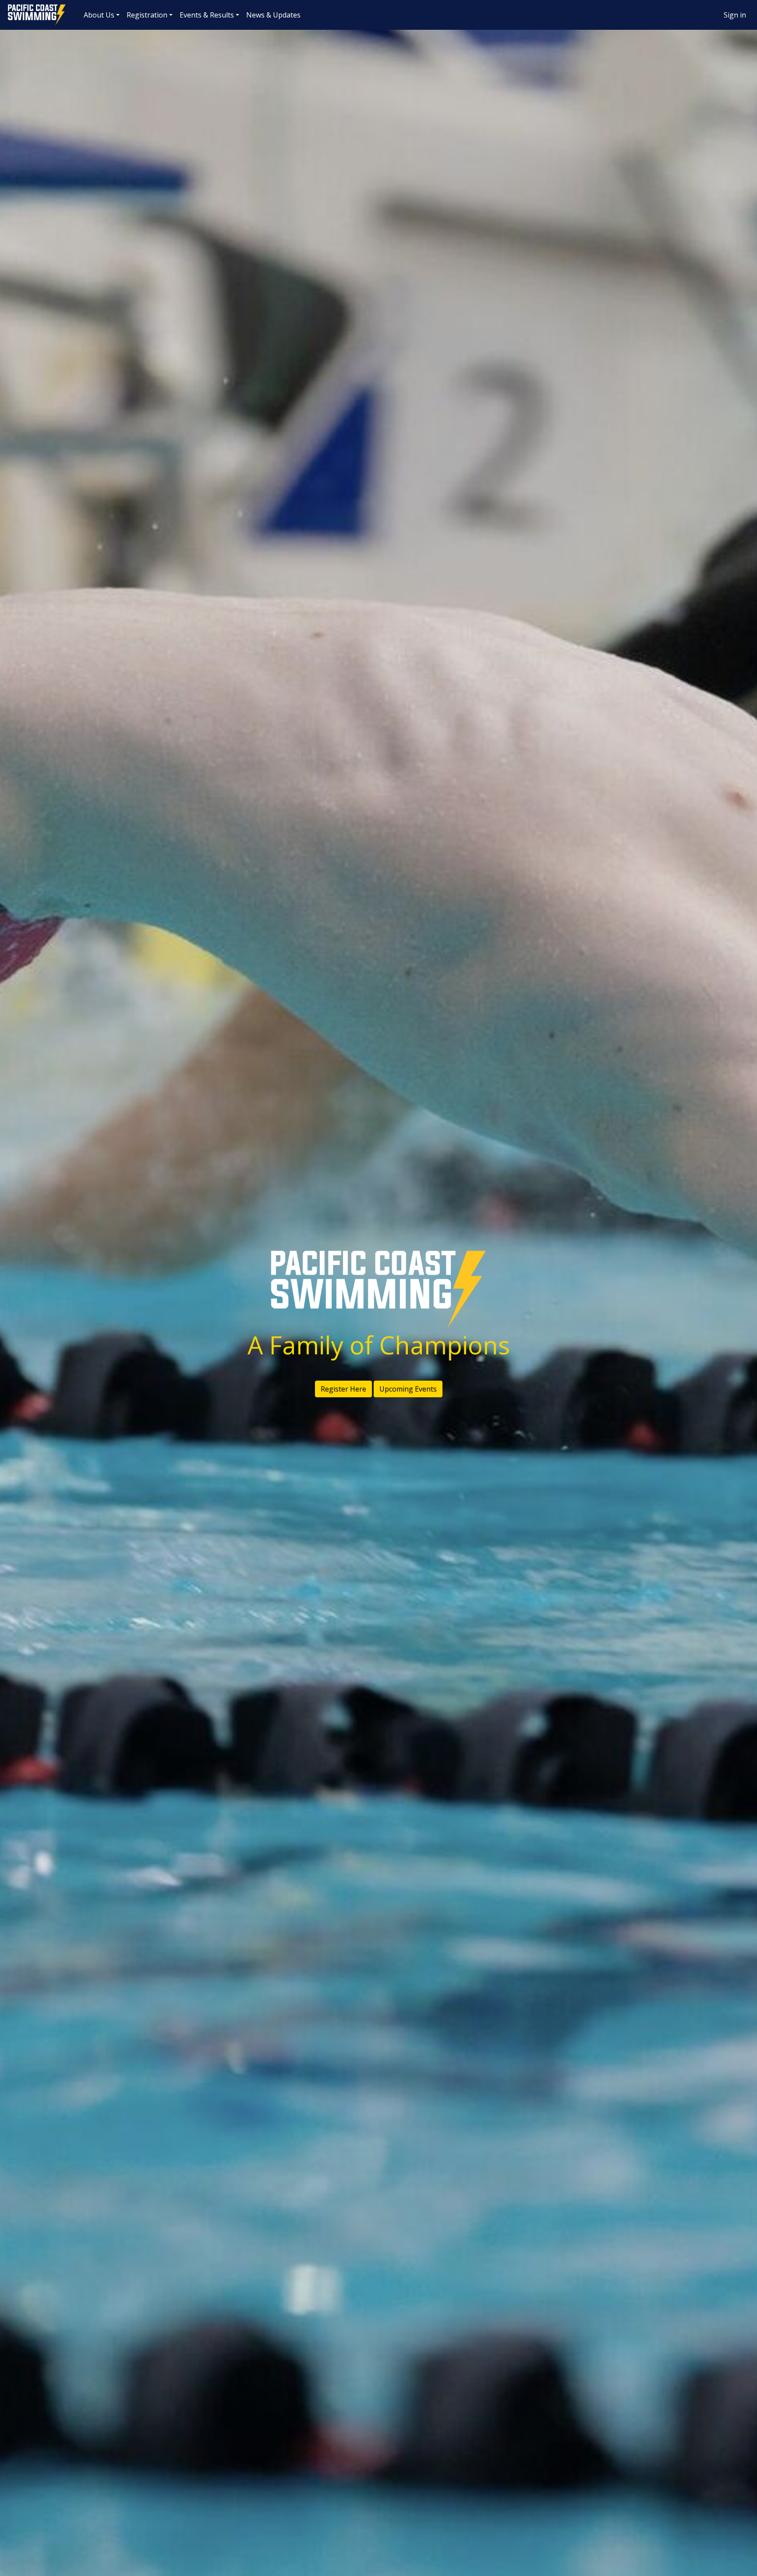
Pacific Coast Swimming (11, 7)
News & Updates (273, 15)
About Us (99, 15)
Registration (147, 15)
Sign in (735, 15)
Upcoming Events (408, 1389)
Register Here (343, 1389)
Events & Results (207, 15)
